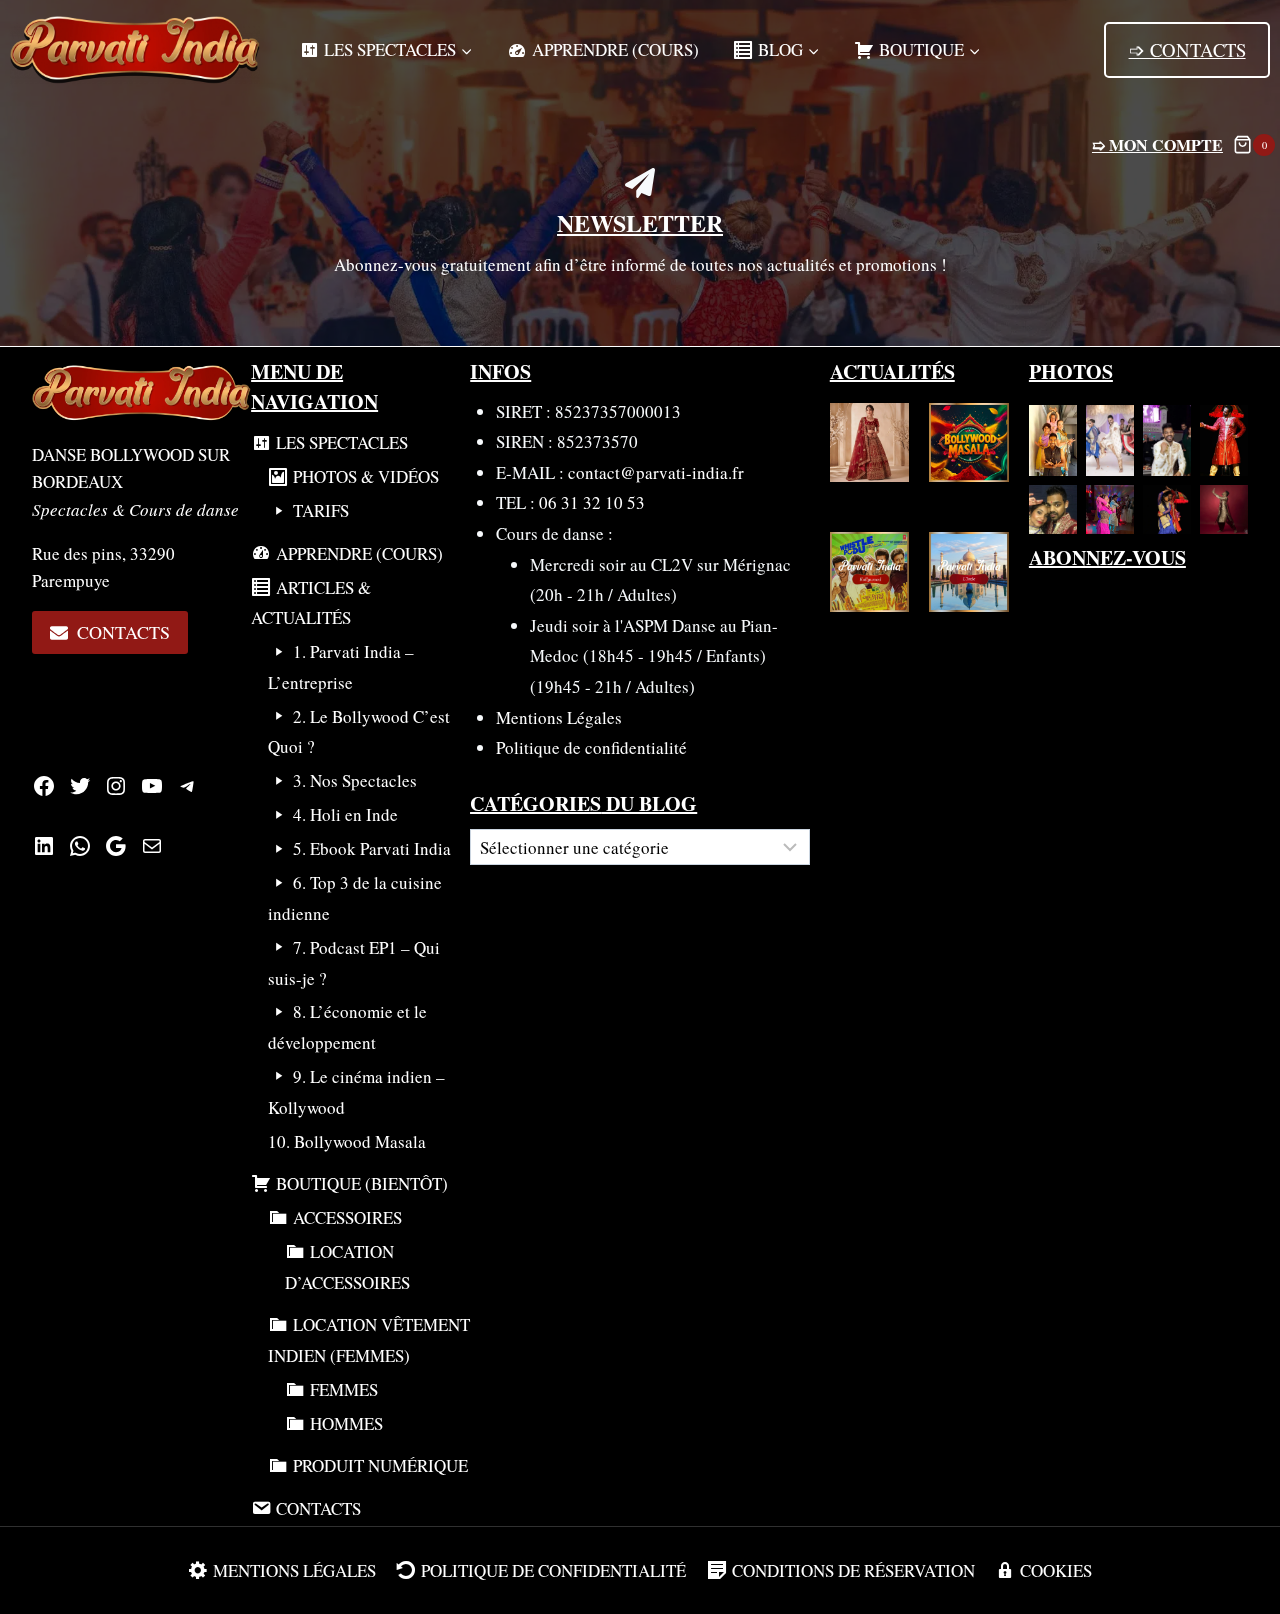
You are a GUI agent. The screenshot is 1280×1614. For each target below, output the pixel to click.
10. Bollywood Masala (347, 1141)
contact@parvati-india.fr (656, 472)
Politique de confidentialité (591, 747)
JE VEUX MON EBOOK (780, 32)
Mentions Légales (559, 717)
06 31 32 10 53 (592, 502)
